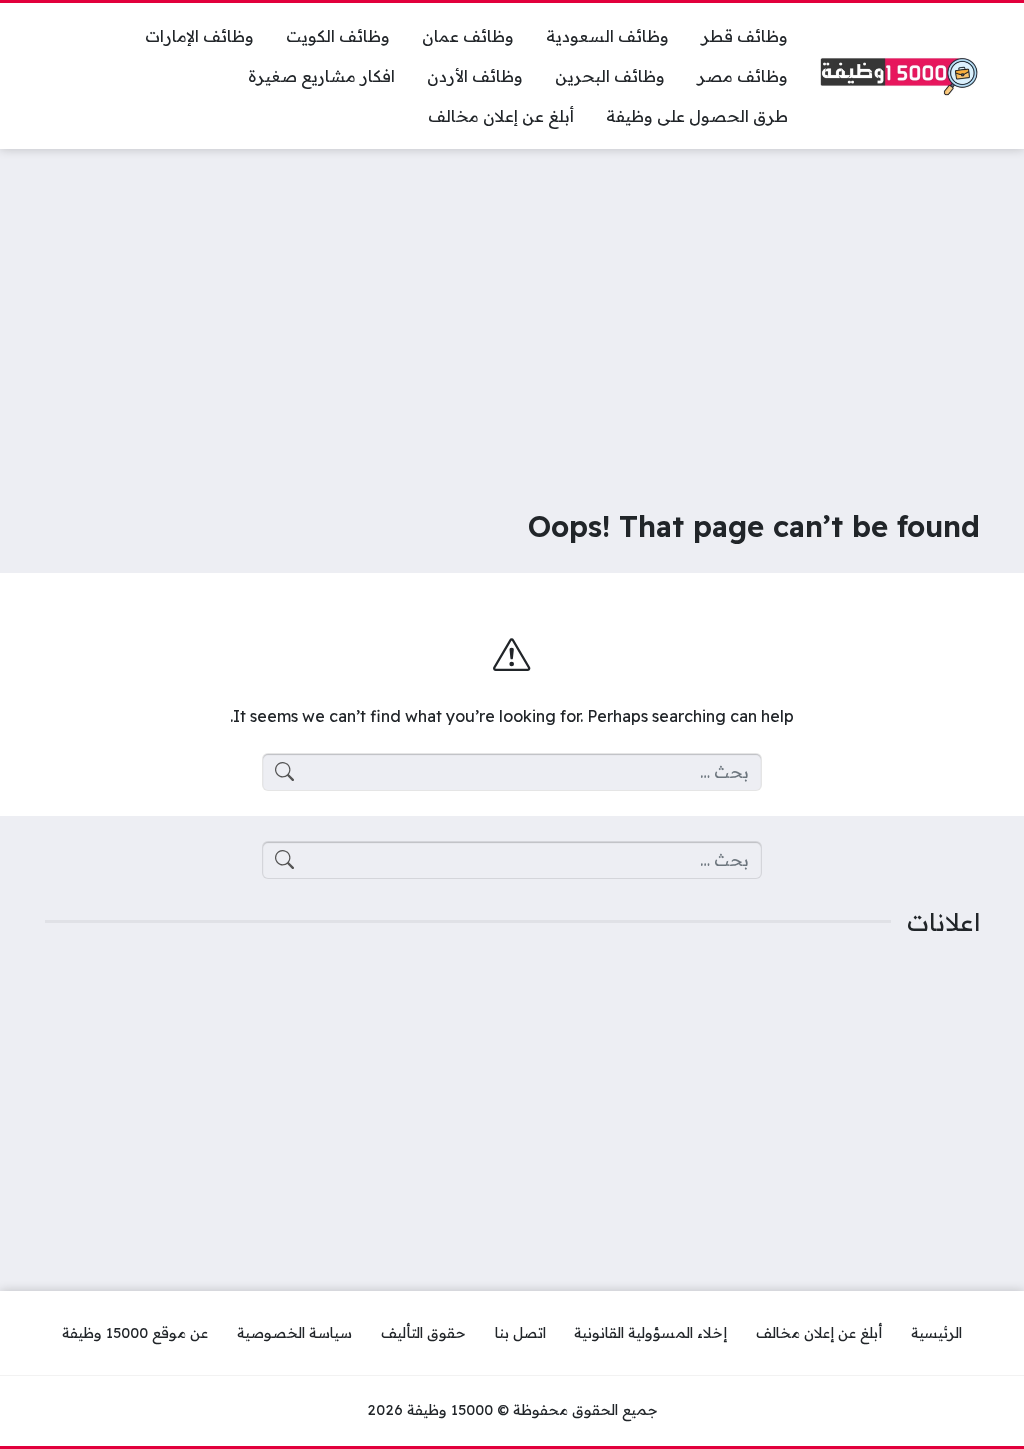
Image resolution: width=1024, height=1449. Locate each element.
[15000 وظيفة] (900, 76)
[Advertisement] (512, 314)
